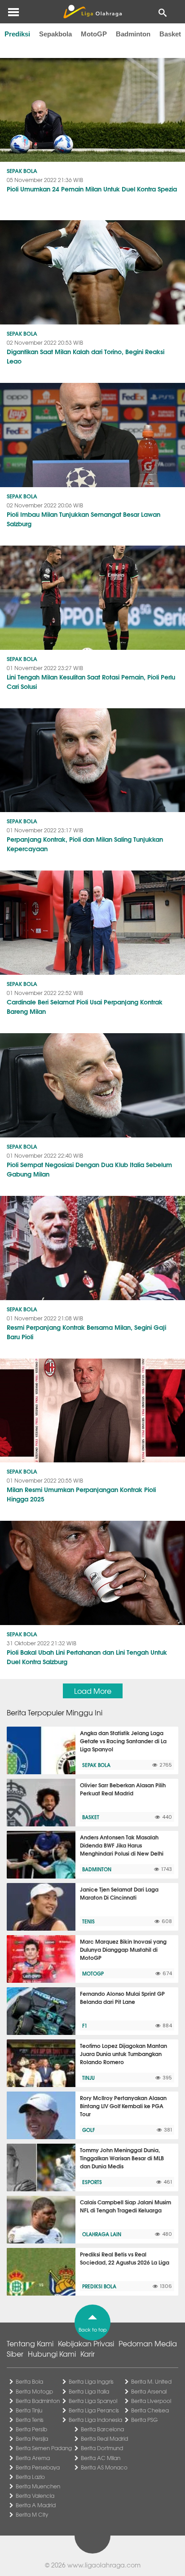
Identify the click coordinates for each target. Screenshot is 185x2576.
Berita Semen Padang (44, 2448)
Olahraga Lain (102, 2234)
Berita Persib (31, 2429)
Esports (92, 2182)
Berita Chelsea (150, 2410)
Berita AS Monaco (104, 2467)
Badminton (133, 34)
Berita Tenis (30, 2420)
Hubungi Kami (52, 2354)
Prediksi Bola (99, 2286)
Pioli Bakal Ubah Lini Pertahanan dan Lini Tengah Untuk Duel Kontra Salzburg (87, 1657)
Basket (170, 34)
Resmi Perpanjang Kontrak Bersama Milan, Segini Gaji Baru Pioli (86, 1332)
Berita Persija (32, 2438)
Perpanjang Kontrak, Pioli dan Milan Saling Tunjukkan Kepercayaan (85, 844)
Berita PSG (144, 2420)
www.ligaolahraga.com (104, 2565)
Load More (93, 1691)
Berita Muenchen (38, 2486)
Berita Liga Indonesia (95, 2420)
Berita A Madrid (36, 2505)
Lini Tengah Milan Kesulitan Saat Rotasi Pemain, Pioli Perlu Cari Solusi (91, 682)
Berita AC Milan (101, 2458)
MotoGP (94, 34)
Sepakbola (55, 34)
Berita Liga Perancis (94, 2410)
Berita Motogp (34, 2391)
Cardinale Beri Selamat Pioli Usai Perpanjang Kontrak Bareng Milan (85, 1006)
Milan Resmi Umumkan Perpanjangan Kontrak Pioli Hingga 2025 (81, 1494)
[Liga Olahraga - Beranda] (92, 12)
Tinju (88, 2078)
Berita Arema (33, 2458)
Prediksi (17, 34)
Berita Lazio (30, 2477)
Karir (88, 2354)
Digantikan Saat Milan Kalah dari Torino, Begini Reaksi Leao (86, 356)
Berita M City (32, 2514)
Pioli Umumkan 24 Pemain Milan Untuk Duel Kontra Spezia (92, 189)
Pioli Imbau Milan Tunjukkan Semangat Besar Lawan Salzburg (84, 519)
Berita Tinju (29, 2410)
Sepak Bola (22, 171)
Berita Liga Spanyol (93, 2401)
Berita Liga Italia (89, 2391)
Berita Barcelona (102, 2429)
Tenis (88, 1921)
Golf (88, 2130)
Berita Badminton (38, 2401)
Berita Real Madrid (104, 2438)
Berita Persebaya (38, 2467)
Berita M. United (151, 2381)
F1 (85, 2025)
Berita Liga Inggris (91, 2381)
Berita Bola (29, 2381)
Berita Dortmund (102, 2448)
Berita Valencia (35, 2496)
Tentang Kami (30, 2343)
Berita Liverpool (151, 2401)
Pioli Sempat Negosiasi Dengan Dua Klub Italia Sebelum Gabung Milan (89, 1169)
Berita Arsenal (149, 2391)
